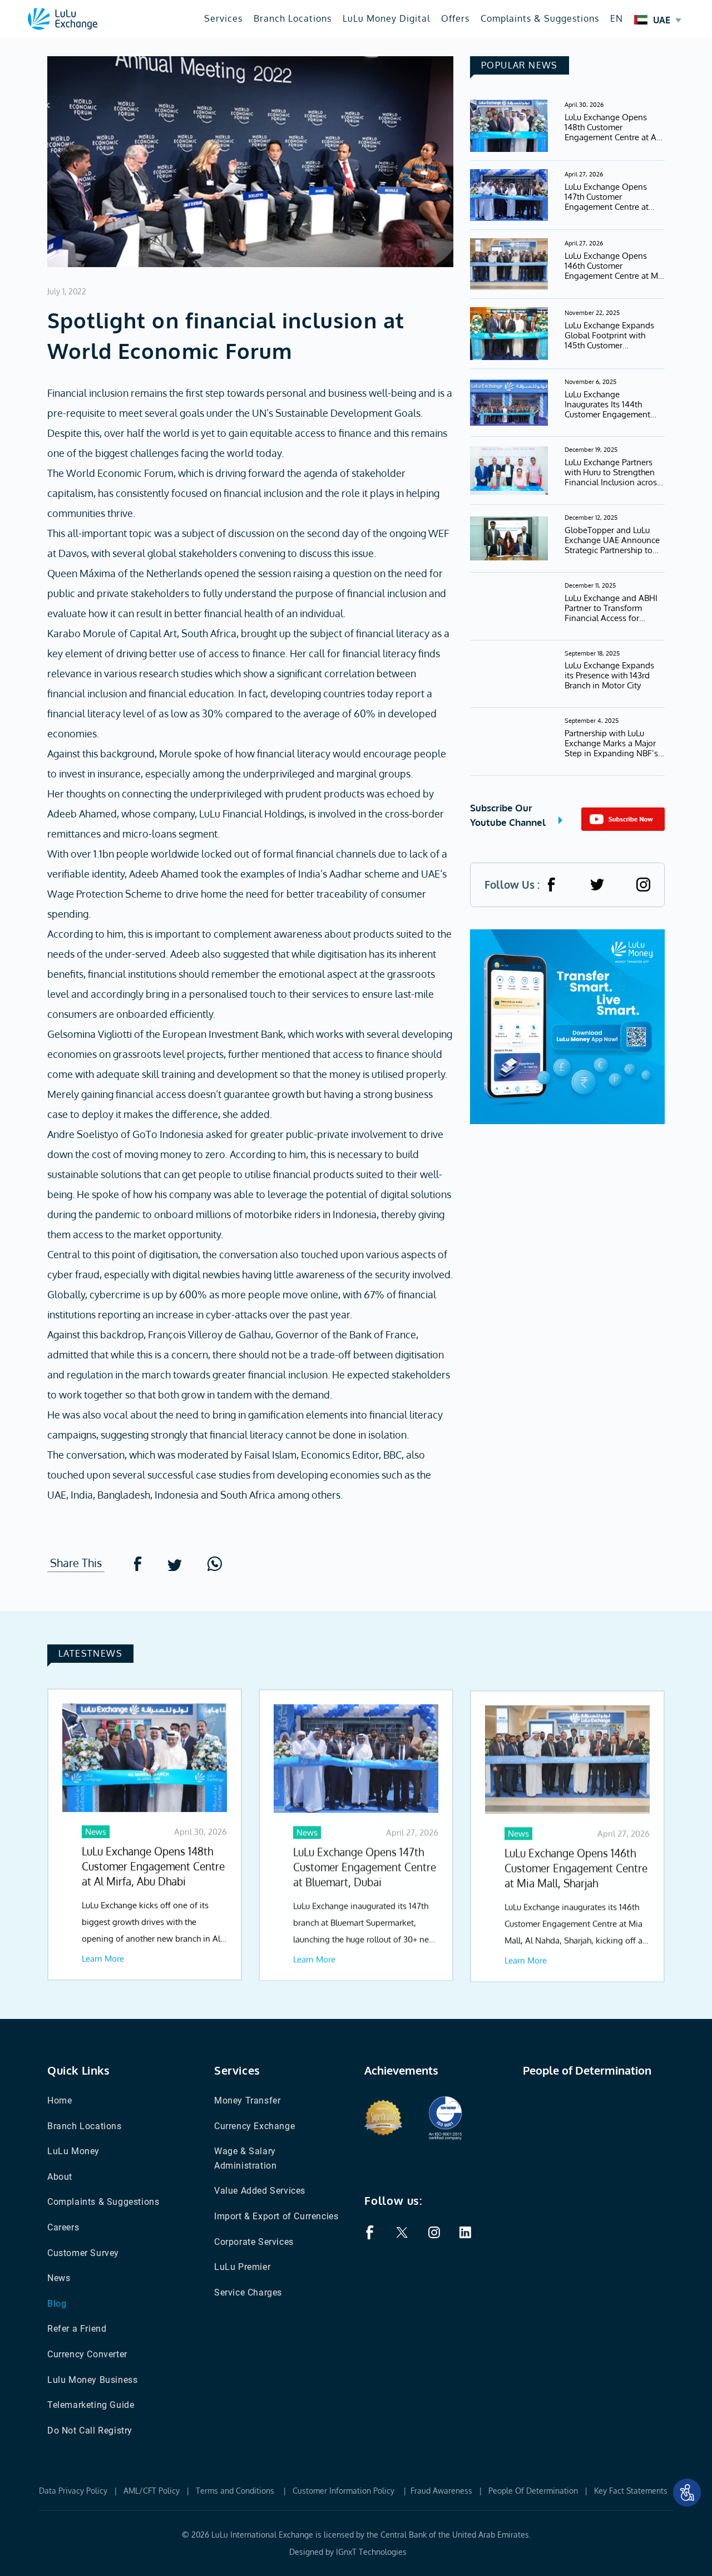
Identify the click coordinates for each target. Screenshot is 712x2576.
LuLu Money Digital (386, 18)
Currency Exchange (254, 2126)
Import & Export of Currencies (276, 2216)
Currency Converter (87, 2354)
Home (60, 2100)
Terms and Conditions (236, 2491)
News (59, 2278)
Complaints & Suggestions (540, 18)
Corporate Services (254, 2242)
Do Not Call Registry (90, 2430)
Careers (63, 2227)
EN (617, 18)
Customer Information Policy (345, 2491)
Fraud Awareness (441, 2491)
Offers (455, 18)
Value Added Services (260, 2191)
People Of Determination (533, 2491)
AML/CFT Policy (152, 2491)
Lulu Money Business (92, 2380)
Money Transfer (247, 2100)
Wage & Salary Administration (245, 2158)
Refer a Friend (77, 2329)
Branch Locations (293, 18)
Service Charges (248, 2292)
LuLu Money (73, 2151)
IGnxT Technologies (371, 2552)
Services (223, 18)
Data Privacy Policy (73, 2491)
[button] (687, 2493)
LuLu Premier (242, 2267)
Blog (57, 2304)
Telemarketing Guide (91, 2405)
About (60, 2177)
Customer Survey (83, 2253)
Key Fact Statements (631, 2491)
